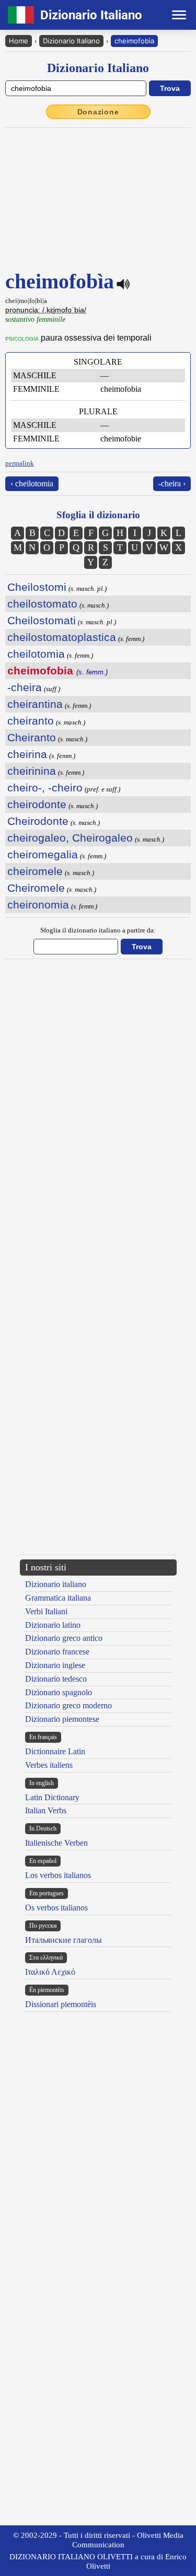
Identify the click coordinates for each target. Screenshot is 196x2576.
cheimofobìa (134, 41)
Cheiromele (36, 888)
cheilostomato (42, 604)
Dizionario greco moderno (68, 1705)
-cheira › (172, 483)
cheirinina (32, 771)
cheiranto (31, 721)
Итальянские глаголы (64, 1940)
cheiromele (35, 871)
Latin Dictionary (52, 1797)
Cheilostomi (37, 587)
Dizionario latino (53, 1625)
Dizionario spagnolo (59, 1692)
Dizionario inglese (55, 1665)
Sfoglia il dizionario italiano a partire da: (98, 930)
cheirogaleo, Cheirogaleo (70, 838)
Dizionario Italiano (71, 41)
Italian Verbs (46, 1810)
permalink (20, 463)
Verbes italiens (49, 1765)
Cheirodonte (38, 821)
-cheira (25, 687)
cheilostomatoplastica (62, 637)
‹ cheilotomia (32, 483)
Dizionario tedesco (56, 1679)
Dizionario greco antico (64, 1638)
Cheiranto (32, 737)
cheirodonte (37, 804)
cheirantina (35, 704)
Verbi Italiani (46, 1611)
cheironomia (38, 905)
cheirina (27, 754)
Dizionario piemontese (62, 1719)
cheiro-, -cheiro (45, 788)
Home (19, 41)
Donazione (98, 112)
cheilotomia (36, 654)
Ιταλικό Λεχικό (50, 1972)
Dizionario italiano (56, 1584)
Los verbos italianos (58, 1875)
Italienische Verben (56, 1843)
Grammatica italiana (58, 1598)
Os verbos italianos (56, 1908)
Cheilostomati (42, 620)
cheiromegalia (43, 854)
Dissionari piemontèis (61, 2004)
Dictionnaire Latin (55, 1751)
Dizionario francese (57, 1652)
